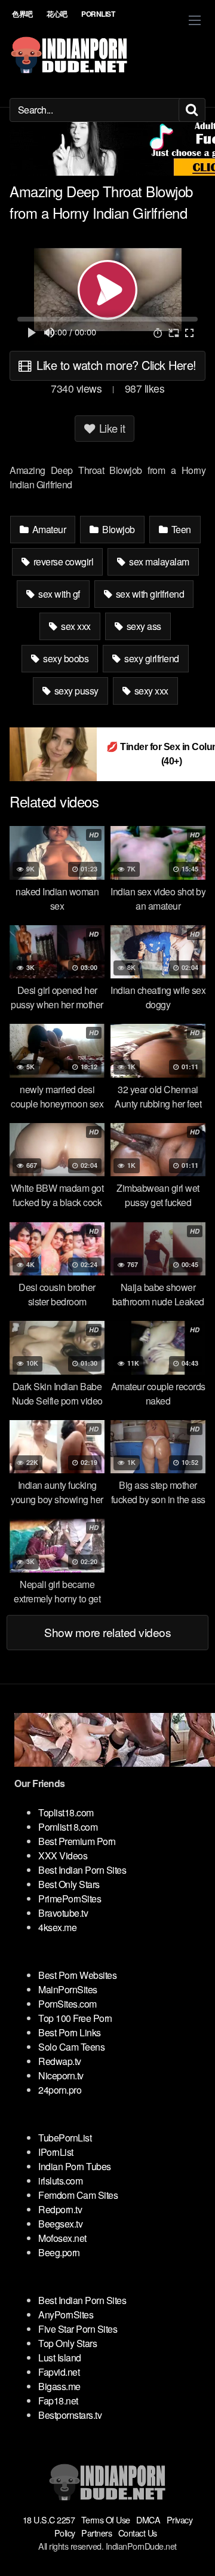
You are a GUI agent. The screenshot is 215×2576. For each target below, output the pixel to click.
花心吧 (57, 14)
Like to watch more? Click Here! (115, 365)
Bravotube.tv (63, 1913)
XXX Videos (63, 1855)
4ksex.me (57, 1927)
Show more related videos (107, 1632)
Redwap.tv (60, 2061)
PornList (98, 14)
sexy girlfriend (151, 658)
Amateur (48, 529)
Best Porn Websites (77, 1975)
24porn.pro (60, 2090)
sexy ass (143, 626)
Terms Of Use (106, 2520)
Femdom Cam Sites (78, 2195)
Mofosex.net (62, 2238)
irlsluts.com (60, 2181)
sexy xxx (150, 691)
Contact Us (138, 2533)
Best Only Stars (69, 1884)
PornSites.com (67, 2004)
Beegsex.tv (60, 2224)
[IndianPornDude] (69, 55)
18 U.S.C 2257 (49, 2520)
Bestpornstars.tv (70, 2415)
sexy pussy (75, 691)
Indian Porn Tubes (75, 2166)
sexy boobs (65, 658)
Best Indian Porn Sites (82, 1870)
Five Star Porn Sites (78, 2329)
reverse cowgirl (62, 562)
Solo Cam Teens (71, 2047)
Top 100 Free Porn (75, 2018)
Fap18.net (58, 2401)
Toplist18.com (66, 1812)
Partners (96, 2533)
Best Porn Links (70, 2032)
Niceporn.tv (61, 2075)
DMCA (148, 2520)
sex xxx (75, 626)
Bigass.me (59, 2386)
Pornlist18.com (68, 1827)
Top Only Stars (67, 2343)
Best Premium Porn (77, 1841)
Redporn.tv (60, 2209)
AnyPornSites (66, 2315)
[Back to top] (194, 2550)
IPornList (56, 2152)
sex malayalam (158, 562)
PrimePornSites (70, 1899)
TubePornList (65, 2138)
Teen (180, 529)
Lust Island (60, 2358)
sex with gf (58, 594)
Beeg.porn (59, 2252)
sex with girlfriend (149, 594)
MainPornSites (68, 1989)
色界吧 (22, 14)
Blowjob (118, 529)
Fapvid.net (59, 2372)
